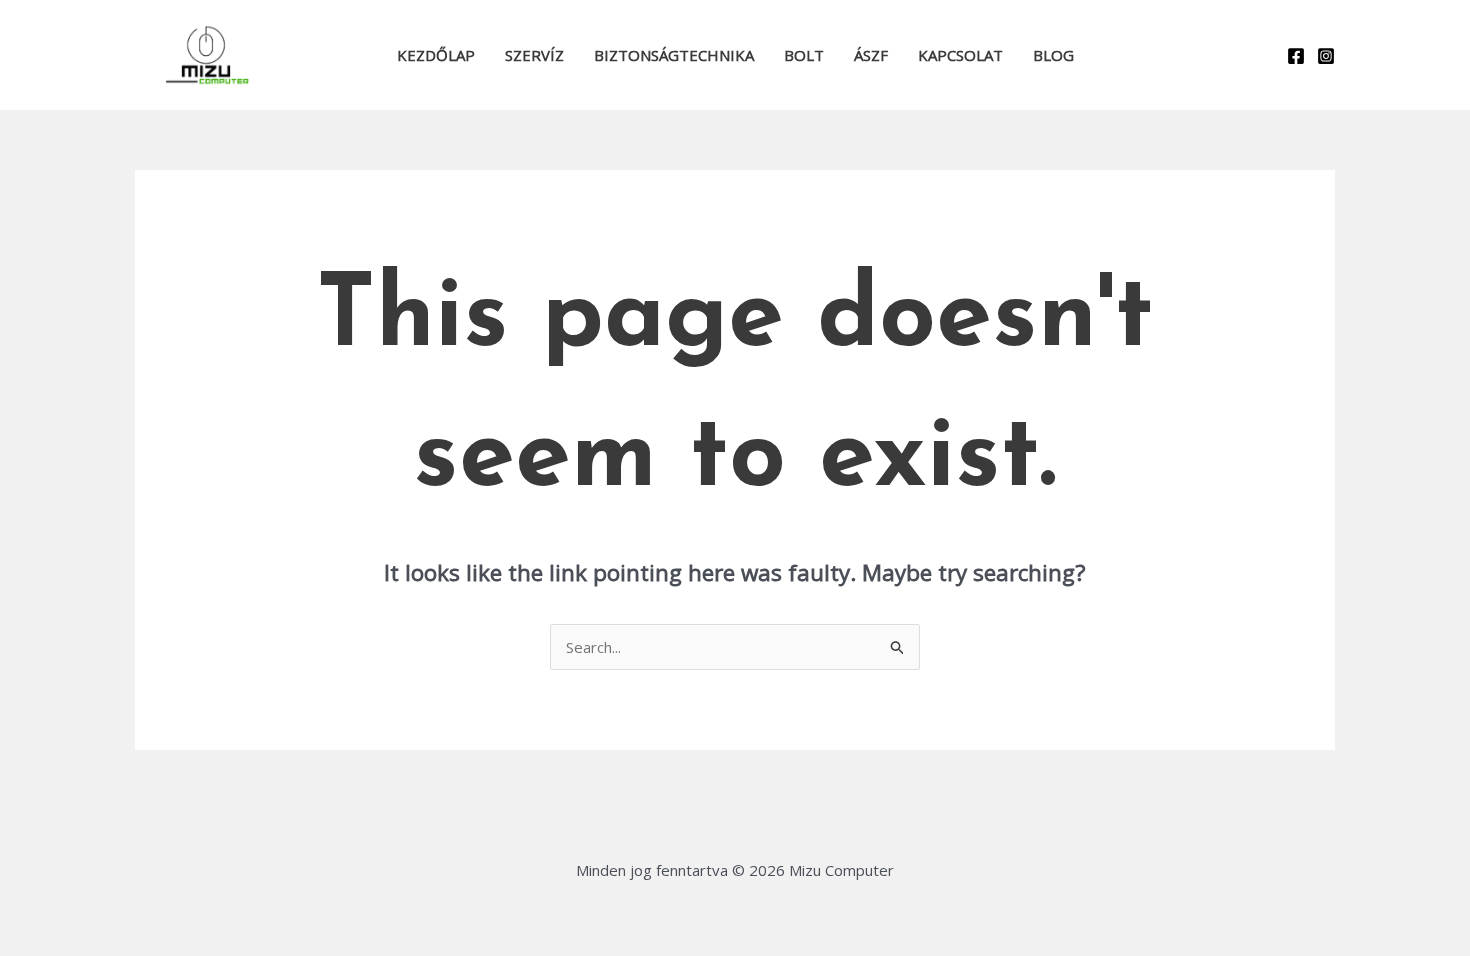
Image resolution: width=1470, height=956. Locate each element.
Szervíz (534, 55)
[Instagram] (1326, 56)
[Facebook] (1296, 56)
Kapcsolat (960, 55)
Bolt (804, 55)
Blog (1053, 55)
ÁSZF (871, 55)
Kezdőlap (436, 55)
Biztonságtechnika (674, 55)
